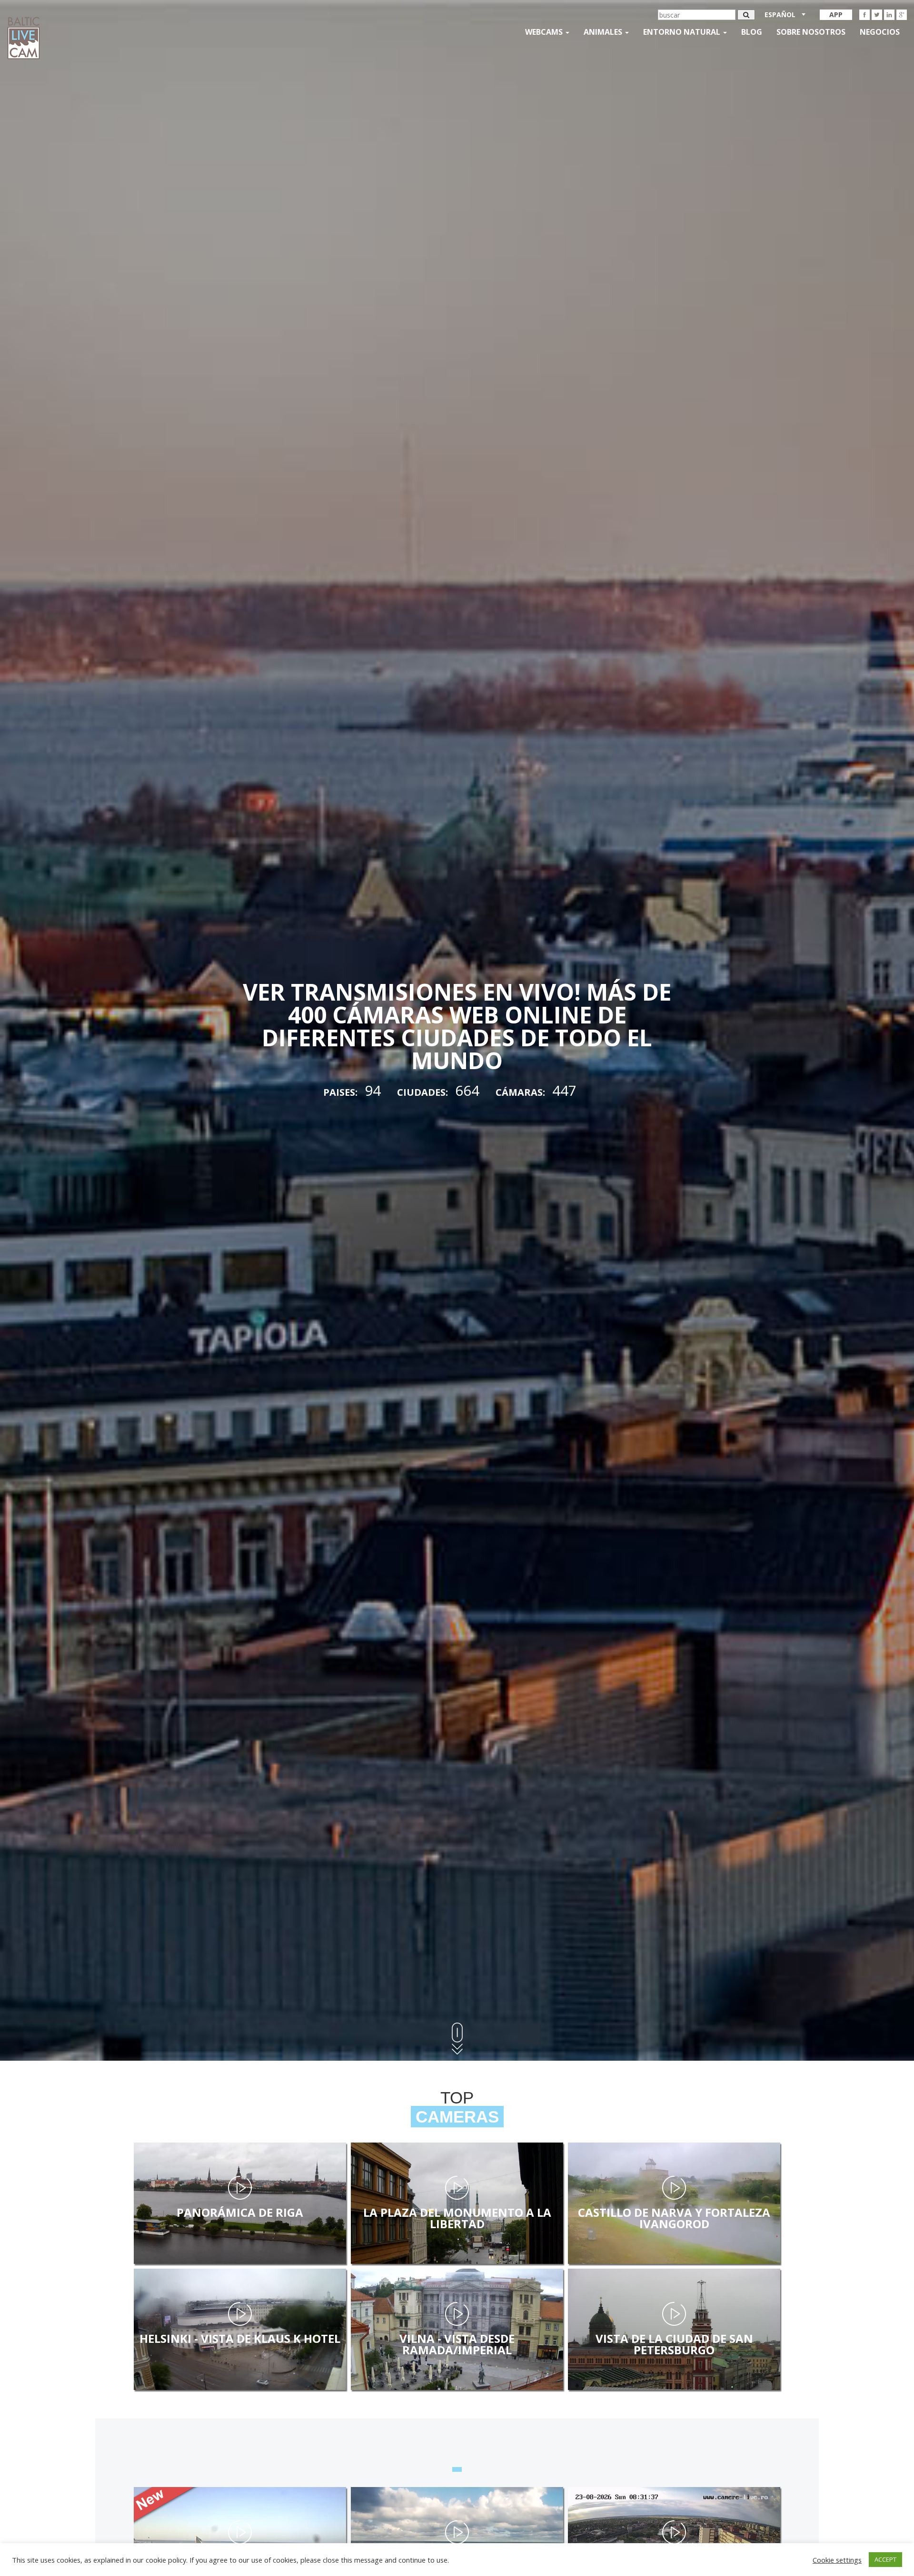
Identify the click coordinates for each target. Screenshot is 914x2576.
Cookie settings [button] (837, 2560)
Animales (604, 32)
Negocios (880, 32)
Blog (752, 32)
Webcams (545, 32)
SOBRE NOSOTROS (811, 32)
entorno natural (683, 32)
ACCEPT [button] (885, 2559)
